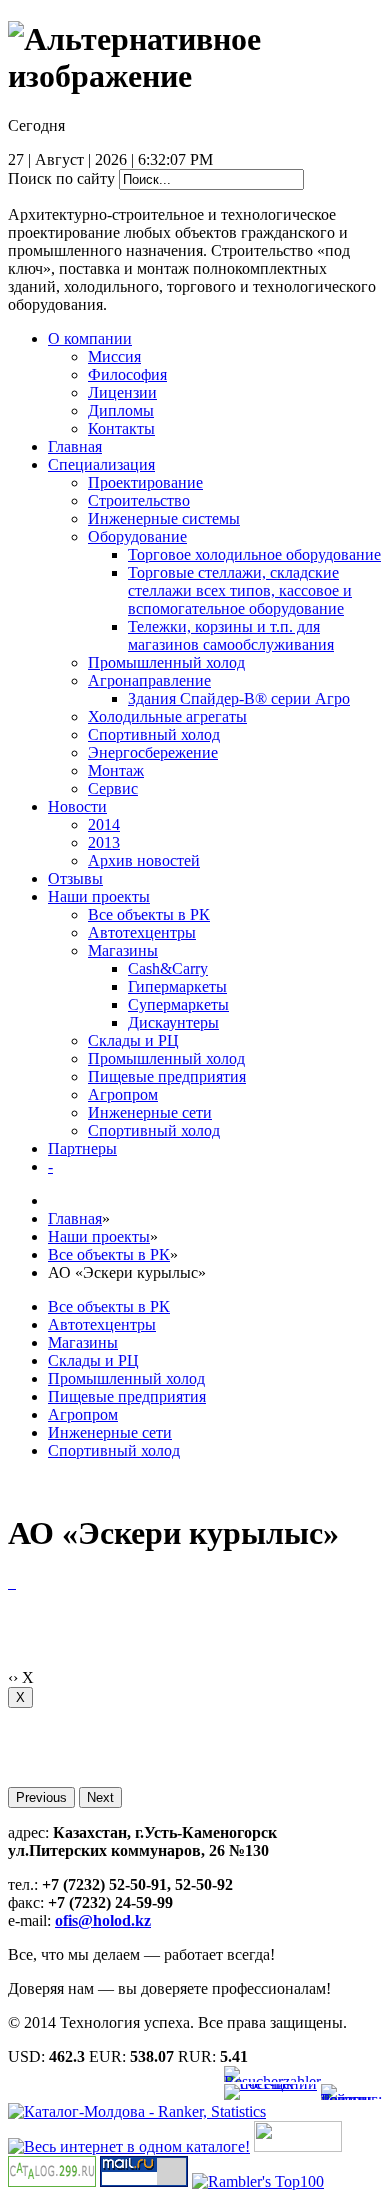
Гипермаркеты (177, 986)
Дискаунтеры (173, 1022)
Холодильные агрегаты (167, 716)
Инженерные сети (150, 1112)
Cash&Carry (168, 968)
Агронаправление (149, 680)
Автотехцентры (142, 932)
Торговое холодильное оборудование (254, 554)
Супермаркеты (178, 1004)
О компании (90, 338)
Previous (41, 1797)
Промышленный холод (166, 662)
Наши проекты (99, 896)
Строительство (139, 500)
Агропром (123, 1094)
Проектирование (145, 482)
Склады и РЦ (133, 1040)
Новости (77, 806)
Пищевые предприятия (167, 1076)
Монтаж (116, 770)
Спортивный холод (154, 734)
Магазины (123, 950)
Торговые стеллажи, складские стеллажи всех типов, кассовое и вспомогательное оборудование (240, 590)
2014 (104, 824)
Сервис (113, 788)
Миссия (114, 356)
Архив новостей (144, 860)
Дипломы (121, 410)
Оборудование (137, 536)
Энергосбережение (153, 752)
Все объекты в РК (149, 914)
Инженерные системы (164, 518)
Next (100, 1797)
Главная (75, 446)
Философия (127, 374)
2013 (104, 842)
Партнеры (82, 1148)
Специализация (101, 464)
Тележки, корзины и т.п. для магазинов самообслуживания (231, 635)
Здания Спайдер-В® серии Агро (239, 698)
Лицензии (122, 392)
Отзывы (75, 878)
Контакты (121, 428)
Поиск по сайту (61, 178)
